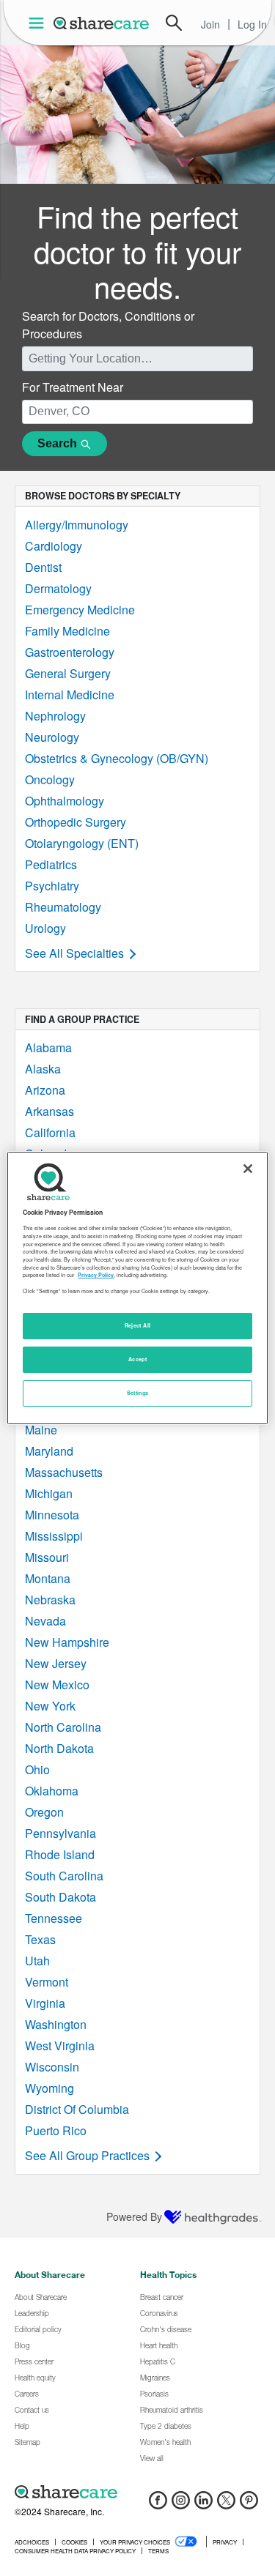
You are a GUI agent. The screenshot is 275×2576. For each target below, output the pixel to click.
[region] (137, 1288)
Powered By (134, 2216)
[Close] (248, 1169)
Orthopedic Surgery (76, 822)
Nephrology (55, 716)
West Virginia (60, 2045)
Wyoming (49, 2088)
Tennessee (54, 1918)
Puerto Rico (56, 2130)
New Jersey (56, 1663)
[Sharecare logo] (137, 2492)
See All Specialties (74, 953)
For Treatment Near (73, 387)
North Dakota (59, 1748)
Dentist (43, 567)
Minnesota (52, 1515)
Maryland (49, 1451)
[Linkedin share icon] (203, 2505)
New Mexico (57, 1685)
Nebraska (50, 1600)
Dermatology (58, 588)
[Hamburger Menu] (39, 23)
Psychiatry (52, 886)
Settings (138, 1393)
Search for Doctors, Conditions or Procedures (108, 325)
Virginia (45, 2003)
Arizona (45, 1090)
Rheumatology (63, 907)
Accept (137, 1359)
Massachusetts (64, 1472)
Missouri (47, 1557)
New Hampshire (67, 1642)
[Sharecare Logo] (102, 23)
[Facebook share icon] (158, 2505)
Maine (41, 1430)
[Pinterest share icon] (249, 2505)
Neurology (52, 737)
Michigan (49, 1493)
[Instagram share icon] (181, 2505)
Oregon (44, 1812)
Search (174, 23)
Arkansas (49, 1111)
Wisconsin (52, 2067)
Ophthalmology (65, 801)
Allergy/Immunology (77, 525)
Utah (37, 1961)
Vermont (47, 1982)
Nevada (45, 1621)
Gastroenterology (70, 652)
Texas (40, 1939)
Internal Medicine (70, 695)
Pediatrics (51, 864)
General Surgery (68, 673)
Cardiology (54, 546)
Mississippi (54, 1536)
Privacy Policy (96, 1275)
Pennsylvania (60, 1833)
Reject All (138, 1325)
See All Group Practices (87, 2155)
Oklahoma (52, 1791)
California (50, 1132)
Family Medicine (67, 631)
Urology (45, 928)
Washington (56, 2024)
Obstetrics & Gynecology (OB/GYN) (117, 758)
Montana (48, 1578)
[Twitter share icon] (226, 2505)
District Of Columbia (77, 2109)
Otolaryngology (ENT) (82, 843)
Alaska (43, 1069)
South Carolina (64, 1876)
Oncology (50, 779)
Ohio (37, 1769)
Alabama (48, 1047)
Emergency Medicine (80, 610)
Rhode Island (60, 1854)
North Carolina (63, 1727)
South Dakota (60, 1897)
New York (50, 1706)
